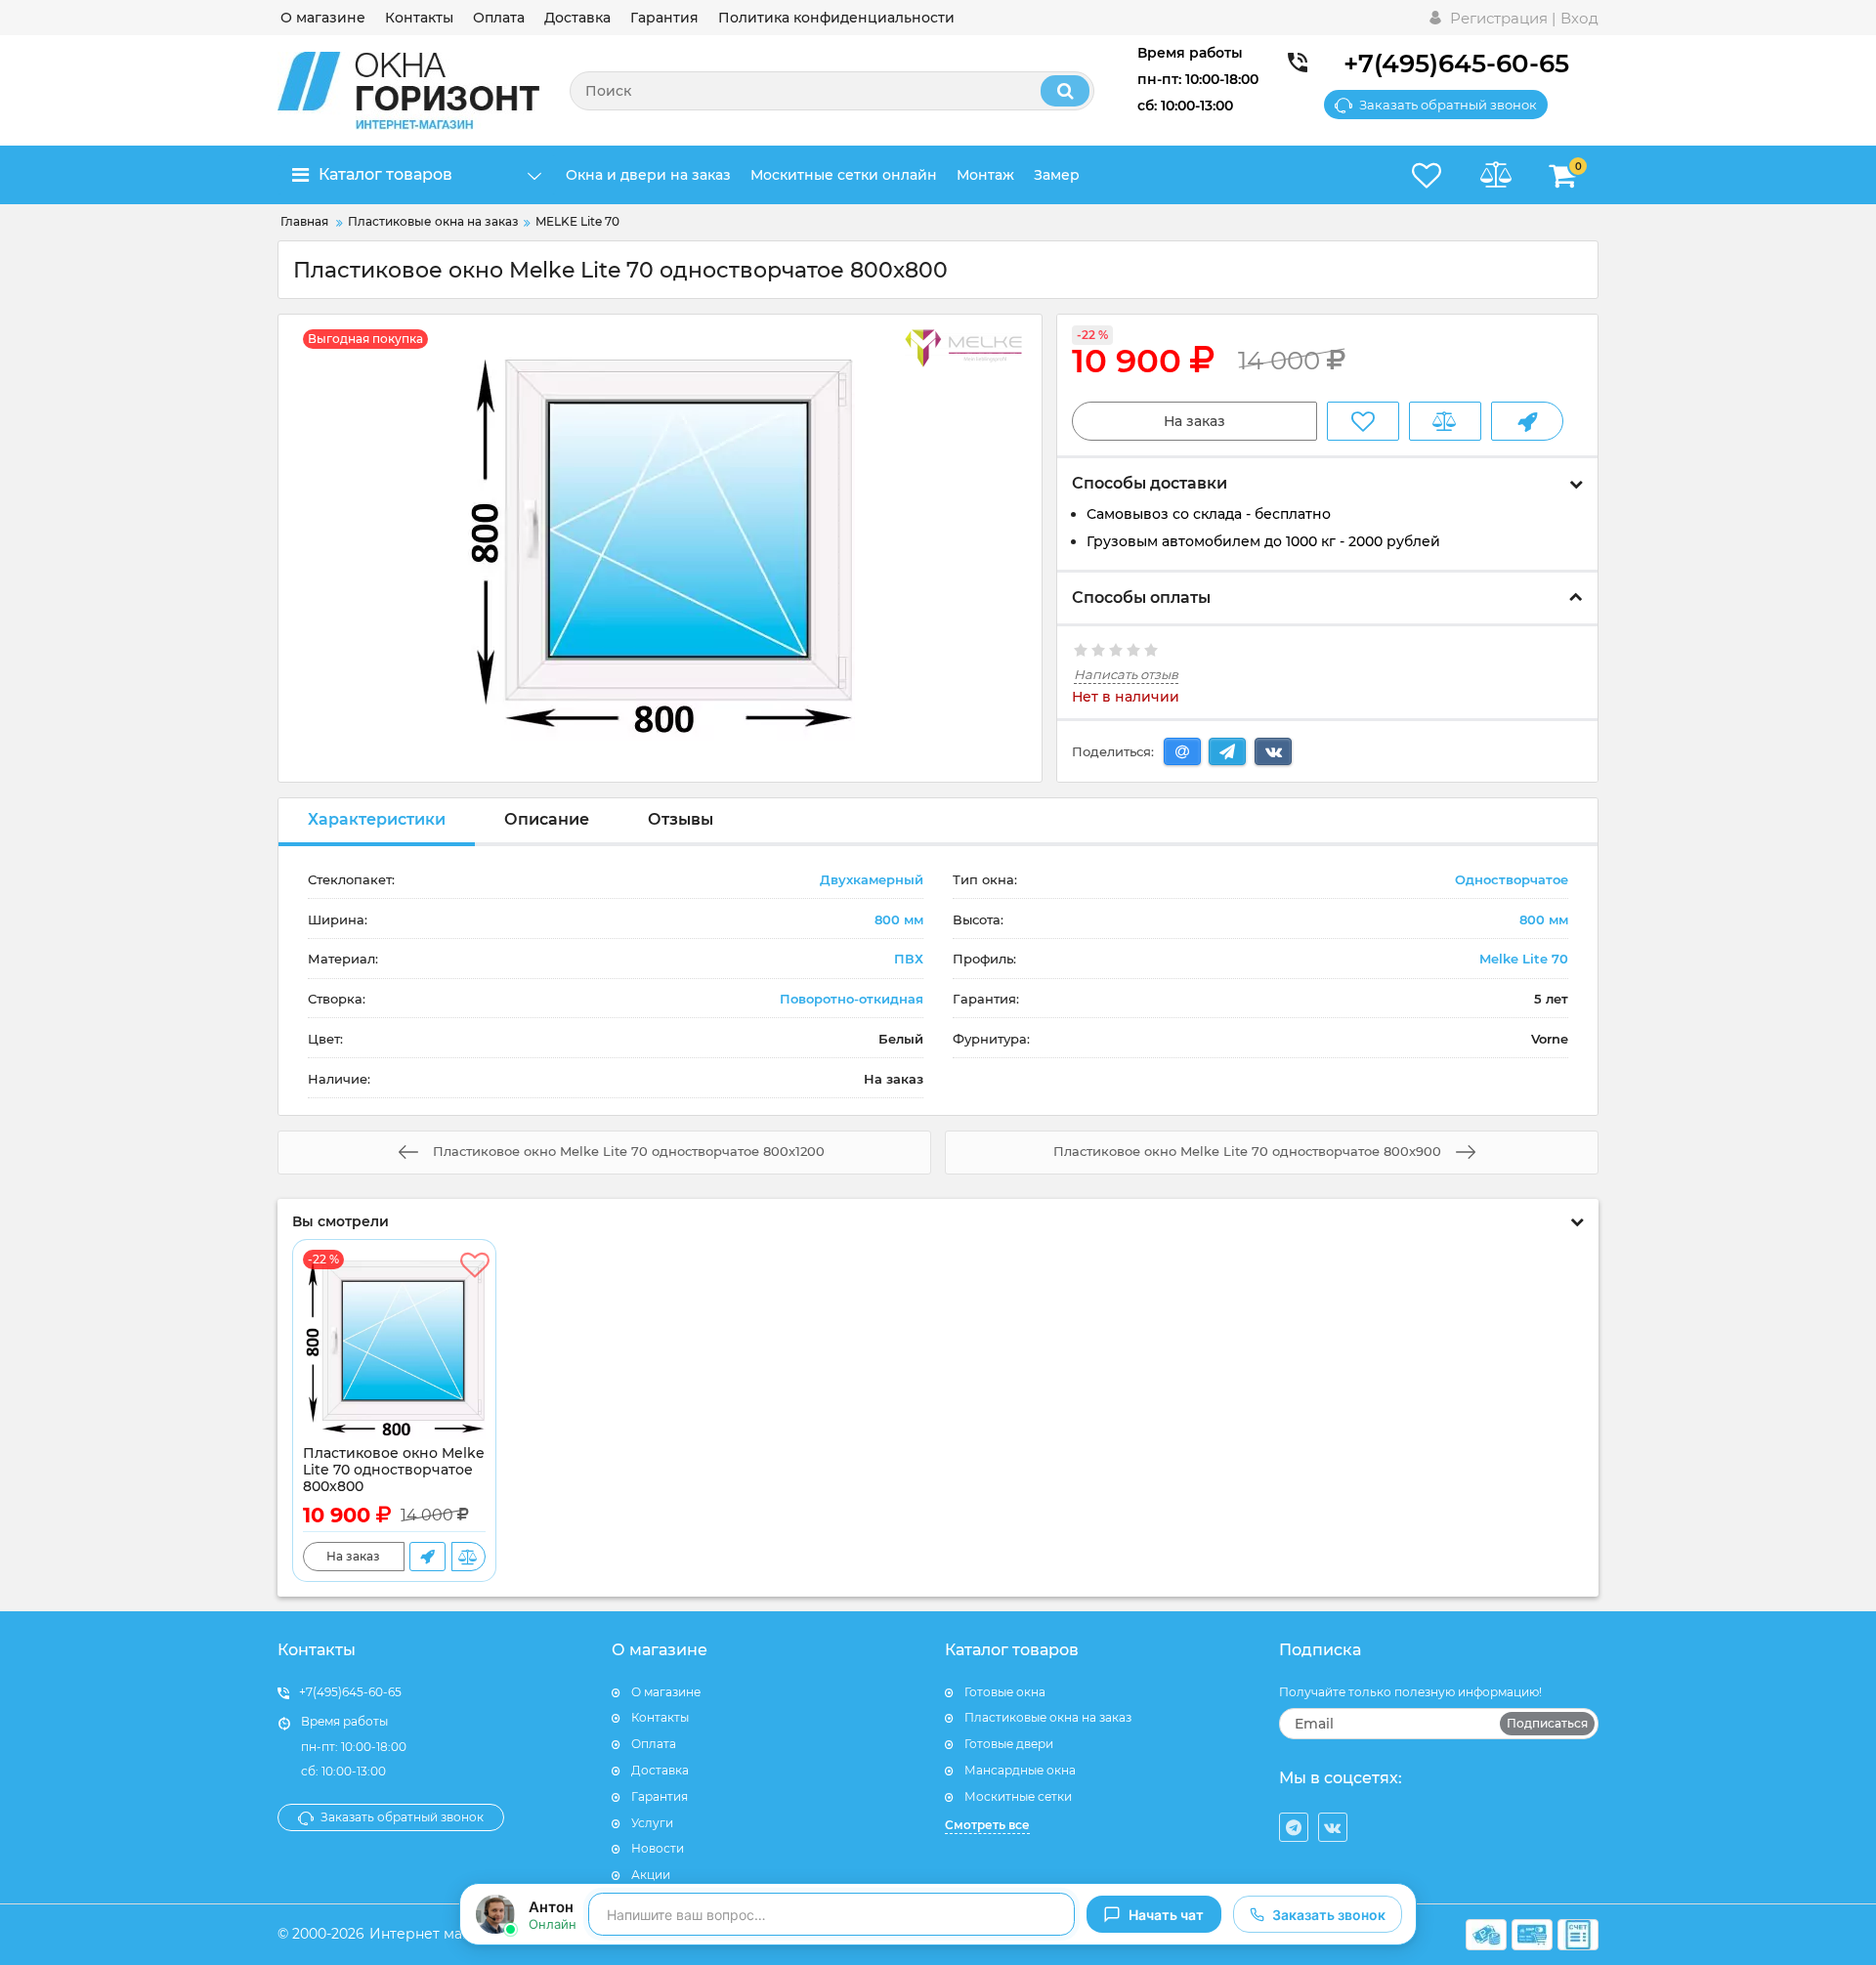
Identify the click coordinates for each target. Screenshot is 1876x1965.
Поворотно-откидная (852, 999)
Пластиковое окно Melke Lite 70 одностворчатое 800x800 (394, 1470)
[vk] (1333, 1827)
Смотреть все (987, 1825)
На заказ (1194, 421)
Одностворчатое (1512, 879)
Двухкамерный (872, 879)
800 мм (899, 919)
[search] (1065, 91)
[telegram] (1294, 1827)
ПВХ (909, 959)
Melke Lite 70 (1524, 959)
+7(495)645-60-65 (1456, 64)
